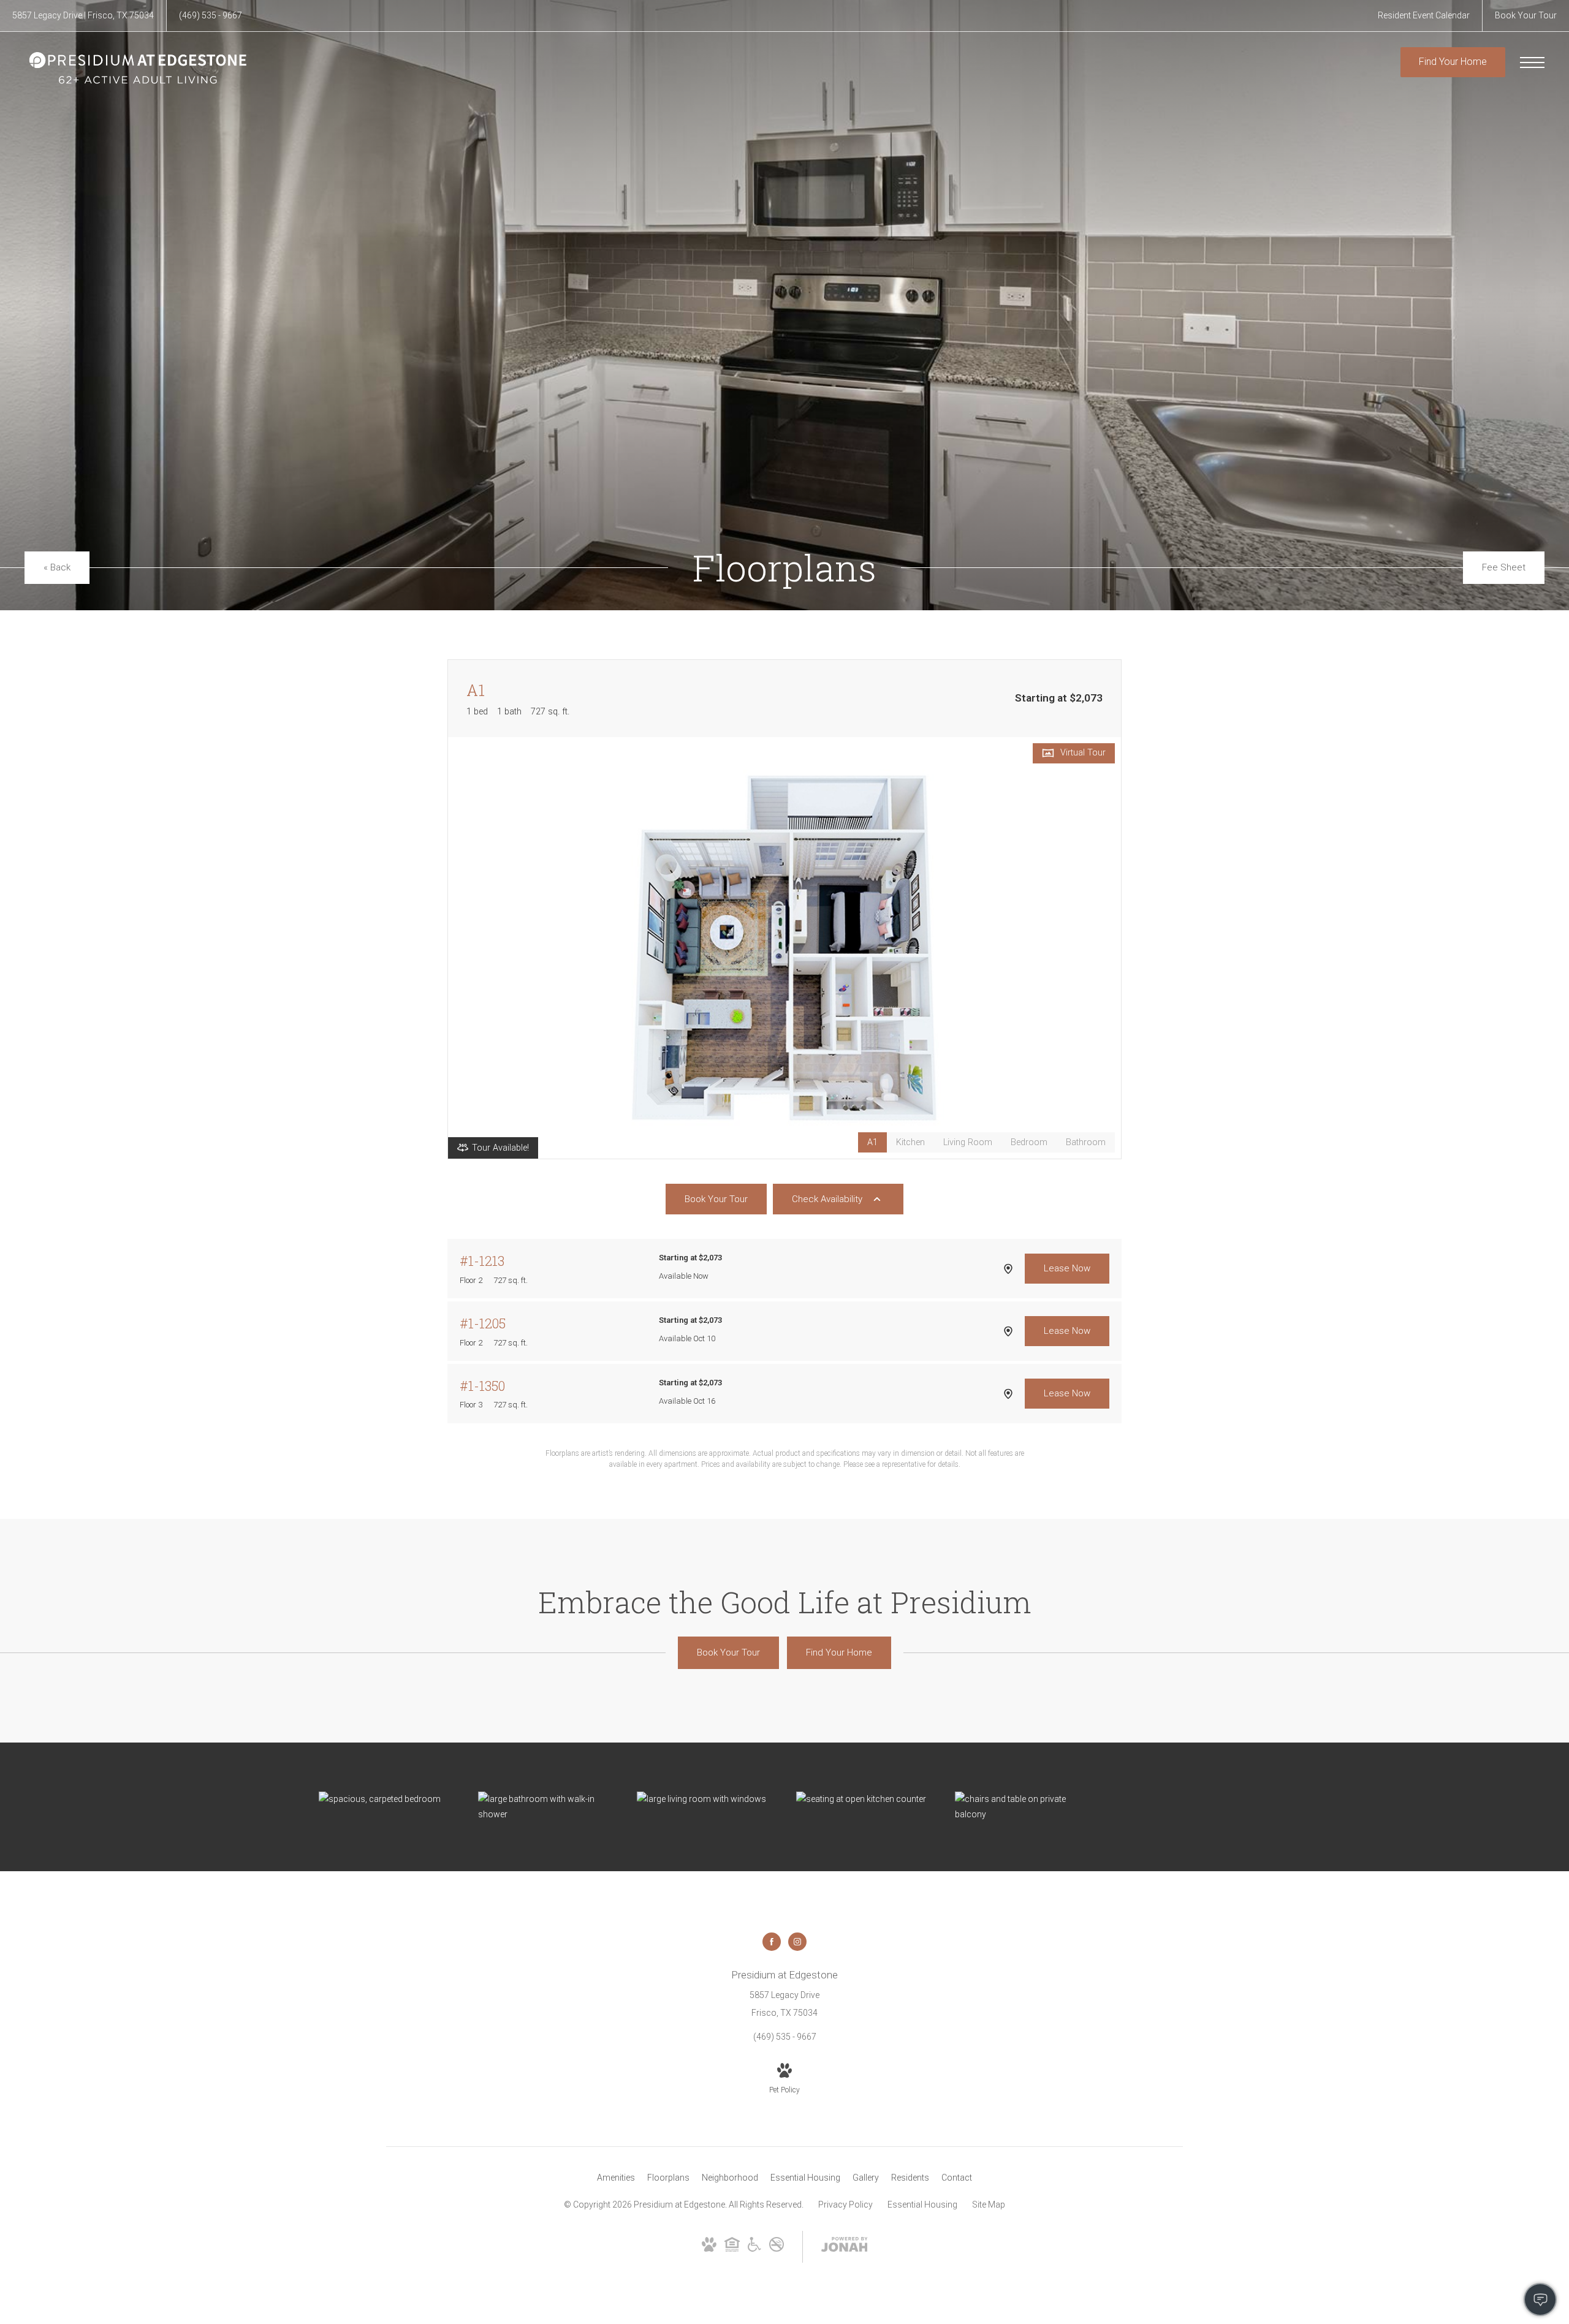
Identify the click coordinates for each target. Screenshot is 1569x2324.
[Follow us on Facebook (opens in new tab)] (772, 1942)
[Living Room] (704, 1799)
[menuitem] (616, 2178)
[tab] (910, 1142)
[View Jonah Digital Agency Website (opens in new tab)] (845, 2247)
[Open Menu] (1532, 62)
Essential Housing (922, 2205)
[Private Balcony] (1022, 1807)
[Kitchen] (864, 1799)
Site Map (989, 2205)
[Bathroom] (545, 1807)
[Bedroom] (386, 1799)
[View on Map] (1008, 1269)
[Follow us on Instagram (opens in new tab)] (797, 1942)
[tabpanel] (784, 948)
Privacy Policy (845, 2205)
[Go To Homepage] (138, 68)
